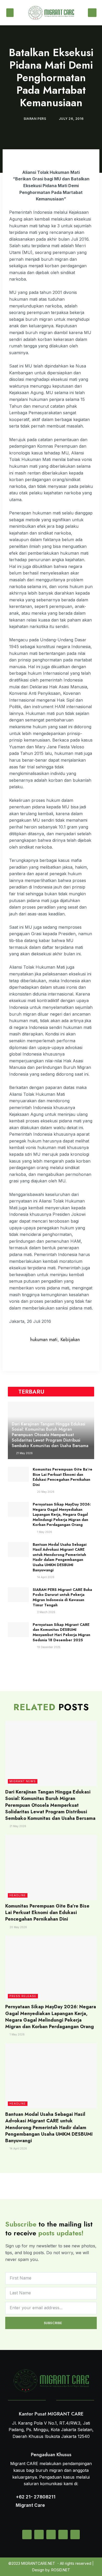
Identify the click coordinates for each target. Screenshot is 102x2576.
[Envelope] (27, 2534)
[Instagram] (51, 2534)
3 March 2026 (46, 1612)
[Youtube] (75, 2534)
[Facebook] (63, 2534)
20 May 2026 (45, 1492)
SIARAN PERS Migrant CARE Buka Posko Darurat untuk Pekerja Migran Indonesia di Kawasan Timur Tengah (62, 1597)
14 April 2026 (45, 1577)
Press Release (23, 1996)
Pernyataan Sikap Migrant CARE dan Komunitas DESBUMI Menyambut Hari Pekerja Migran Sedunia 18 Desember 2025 (61, 1632)
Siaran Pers (35, 119)
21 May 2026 (24, 1453)
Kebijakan (70, 1340)
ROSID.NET (61, 2570)
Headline (18, 1895)
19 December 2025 (48, 1647)
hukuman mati (44, 1340)
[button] (10, 13)
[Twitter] (39, 2534)
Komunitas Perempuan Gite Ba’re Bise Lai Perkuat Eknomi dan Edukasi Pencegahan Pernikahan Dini (63, 1477)
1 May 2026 (44, 1532)
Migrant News (23, 1781)
